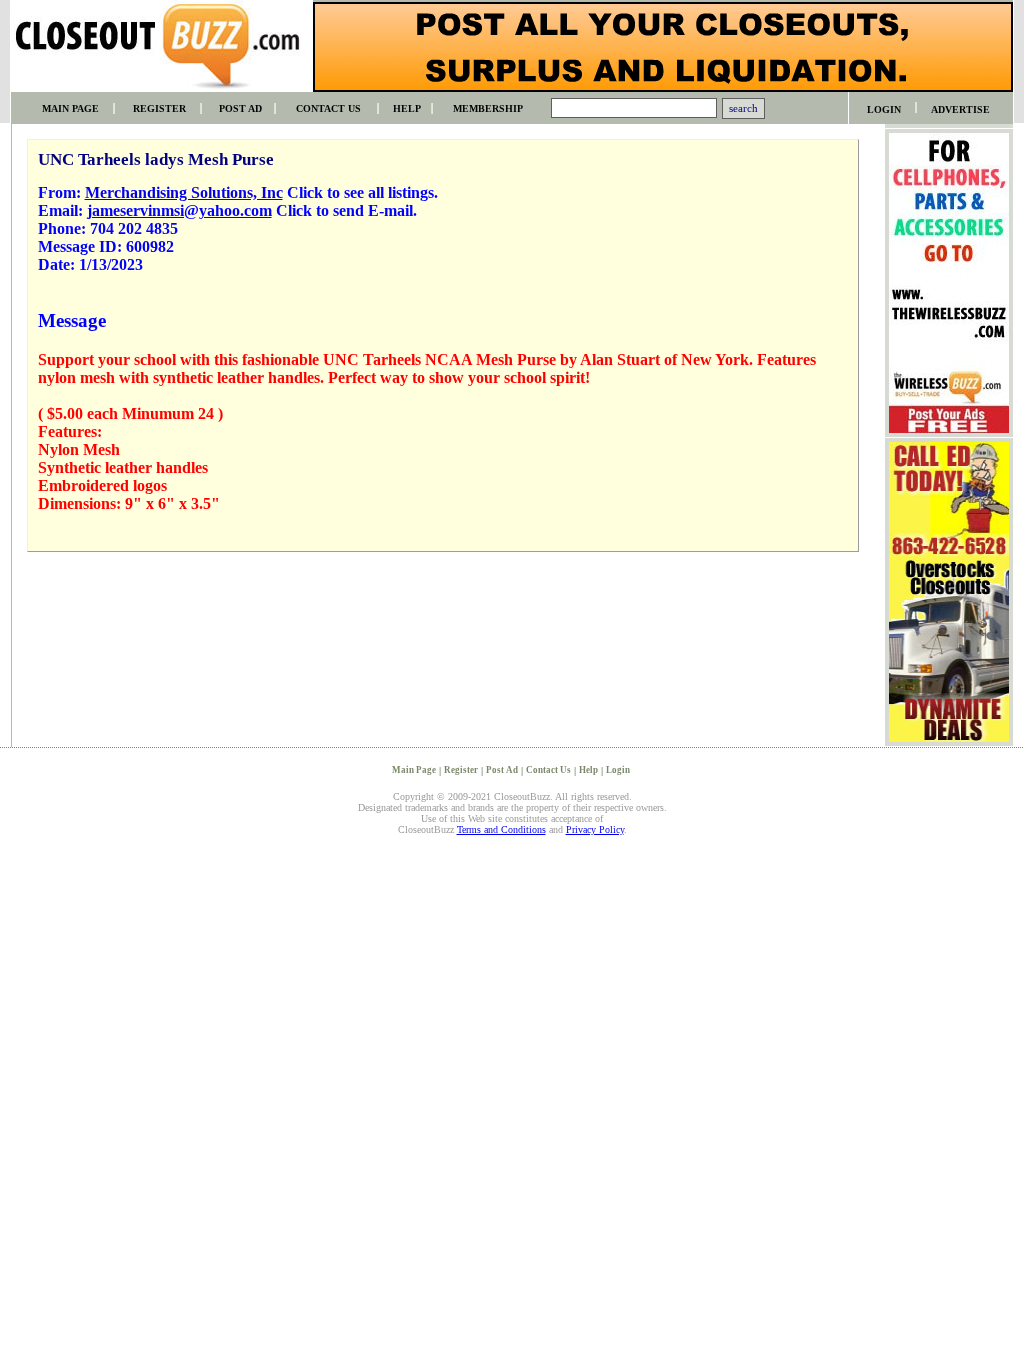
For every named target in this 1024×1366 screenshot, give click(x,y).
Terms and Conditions (501, 829)
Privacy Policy (595, 829)
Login (618, 770)
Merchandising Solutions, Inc (184, 192)
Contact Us (548, 770)
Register (461, 770)
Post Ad (502, 770)
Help (588, 770)
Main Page (414, 770)
